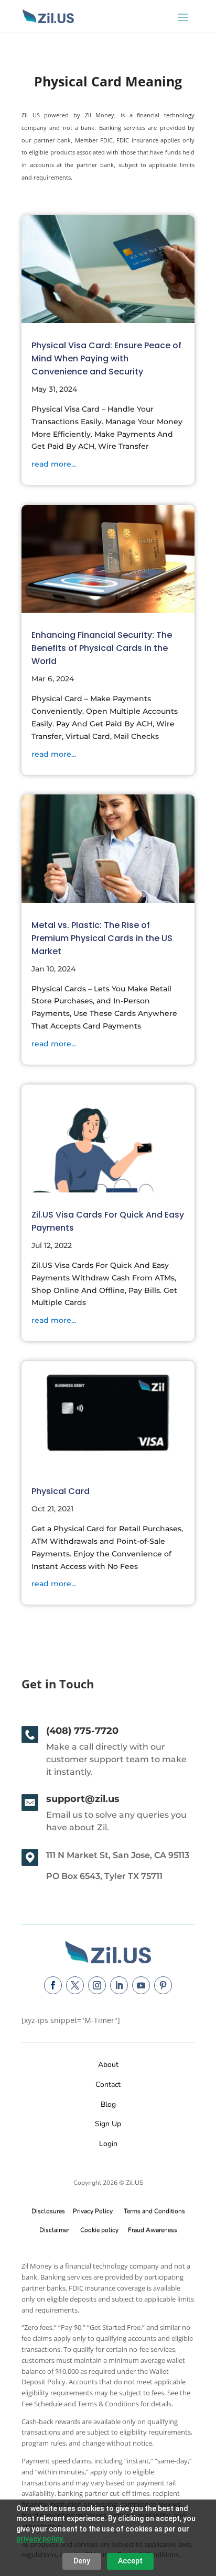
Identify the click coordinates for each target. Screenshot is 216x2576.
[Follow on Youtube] (141, 1985)
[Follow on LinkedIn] (119, 1985)
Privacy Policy (91, 2211)
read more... (54, 464)
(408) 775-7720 (82, 1731)
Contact (108, 2085)
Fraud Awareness (153, 2230)
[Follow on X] (75, 1985)
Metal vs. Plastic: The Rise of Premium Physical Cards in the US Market (102, 938)
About (108, 2065)
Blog (108, 2104)
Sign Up (108, 2124)
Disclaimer (54, 2230)
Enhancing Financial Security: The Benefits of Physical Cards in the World (102, 648)
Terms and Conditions (154, 2211)
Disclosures (48, 2211)
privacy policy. (40, 2539)
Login (108, 2144)
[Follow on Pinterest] (163, 1985)
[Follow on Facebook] (53, 1985)
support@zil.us (83, 1799)
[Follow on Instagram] (97, 1985)
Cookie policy (99, 2230)
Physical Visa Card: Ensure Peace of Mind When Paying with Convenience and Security (106, 358)
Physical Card (61, 1491)
